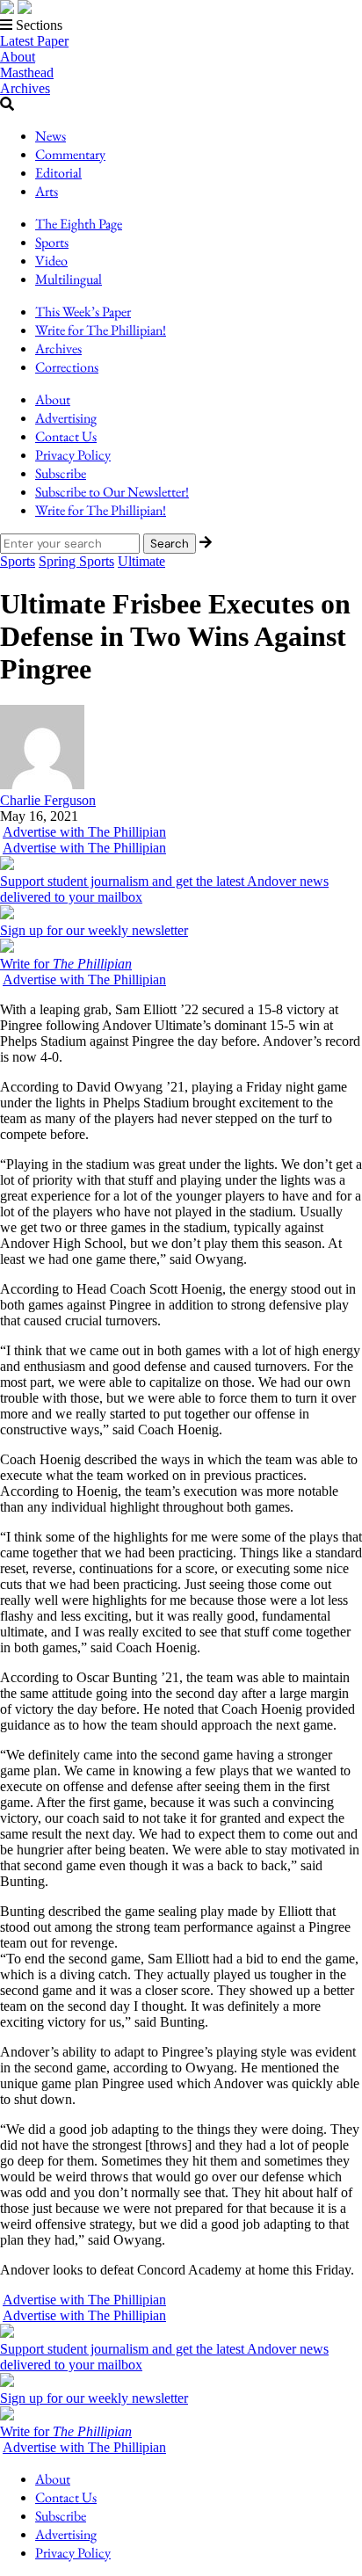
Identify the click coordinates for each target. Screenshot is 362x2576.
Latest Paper (34, 41)
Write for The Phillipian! (101, 330)
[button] (181, 25)
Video (51, 261)
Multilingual (69, 279)
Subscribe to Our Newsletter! (112, 492)
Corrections (67, 367)
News (51, 136)
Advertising (66, 418)
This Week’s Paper (83, 312)
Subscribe (61, 473)
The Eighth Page (79, 224)
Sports (52, 242)
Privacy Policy (73, 455)
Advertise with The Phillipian (84, 832)
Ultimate (141, 561)
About (18, 57)
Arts (47, 191)
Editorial (58, 173)
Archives (25, 88)
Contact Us (66, 436)
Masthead (27, 73)
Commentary (70, 154)
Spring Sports (76, 561)
